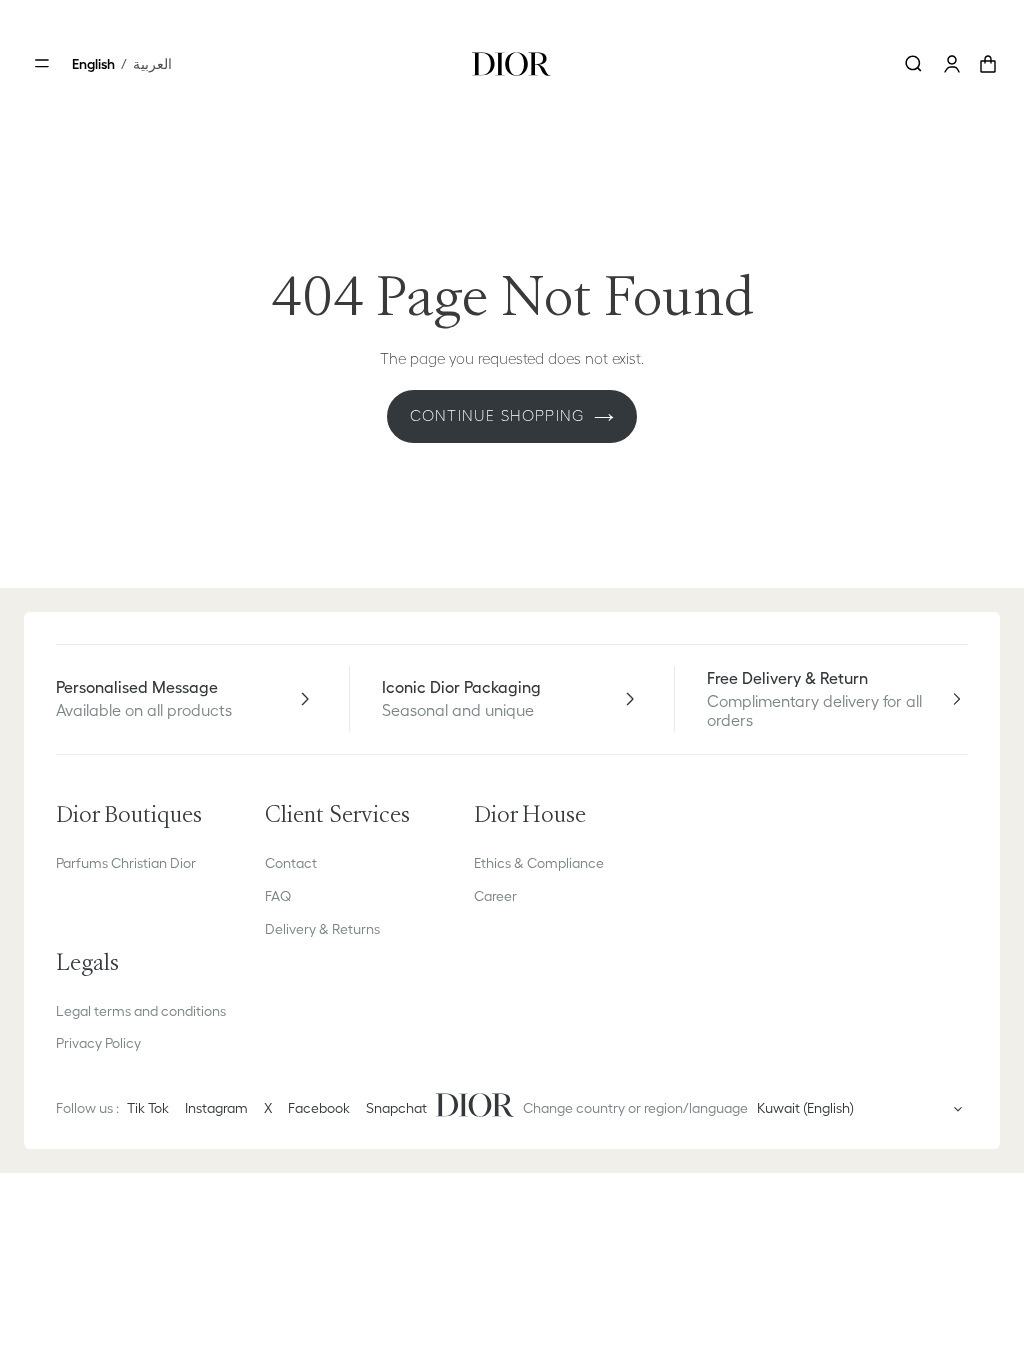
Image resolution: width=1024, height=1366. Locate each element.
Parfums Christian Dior (126, 863)
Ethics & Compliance (539, 863)
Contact (291, 863)
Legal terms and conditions (141, 1011)
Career (495, 896)
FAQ (278, 896)
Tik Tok (148, 1108)
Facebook (319, 1108)
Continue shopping (497, 415)
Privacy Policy (98, 1043)
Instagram (216, 1108)
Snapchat (396, 1108)
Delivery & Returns (322, 929)
